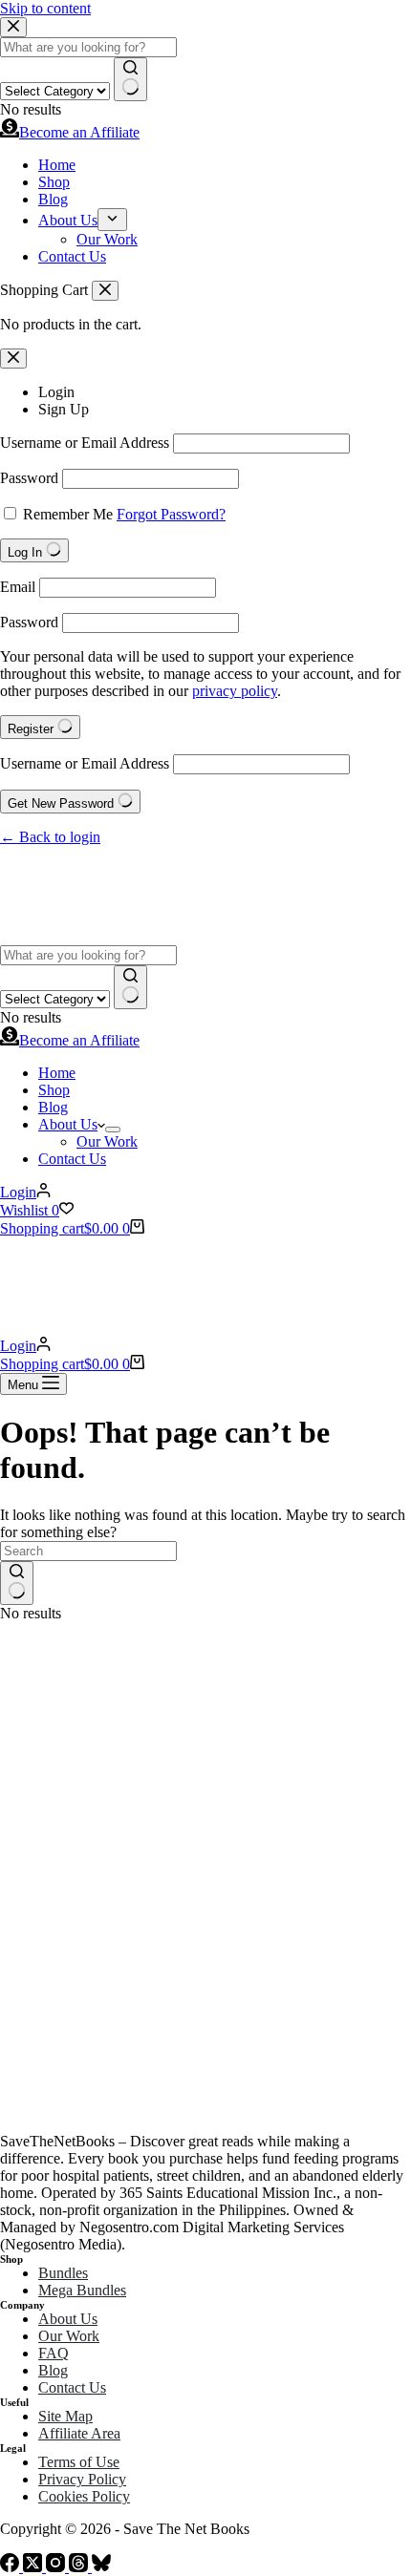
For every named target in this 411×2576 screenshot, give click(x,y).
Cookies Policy (84, 2496)
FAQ (54, 2353)
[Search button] (130, 987)
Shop (54, 1090)
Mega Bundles (82, 2290)
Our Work (107, 1141)
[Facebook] (11, 2567)
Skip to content (45, 8)
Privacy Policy (82, 2479)
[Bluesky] (101, 2567)
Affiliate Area (79, 2433)
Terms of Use (79, 2462)
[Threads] (80, 2567)
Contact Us (72, 1159)
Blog (53, 1107)
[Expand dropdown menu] (113, 1130)
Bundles (63, 2273)
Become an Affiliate (79, 1040)
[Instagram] (57, 2567)
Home (57, 1073)
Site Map (65, 2416)
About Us (68, 1124)
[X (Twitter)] (34, 2567)
